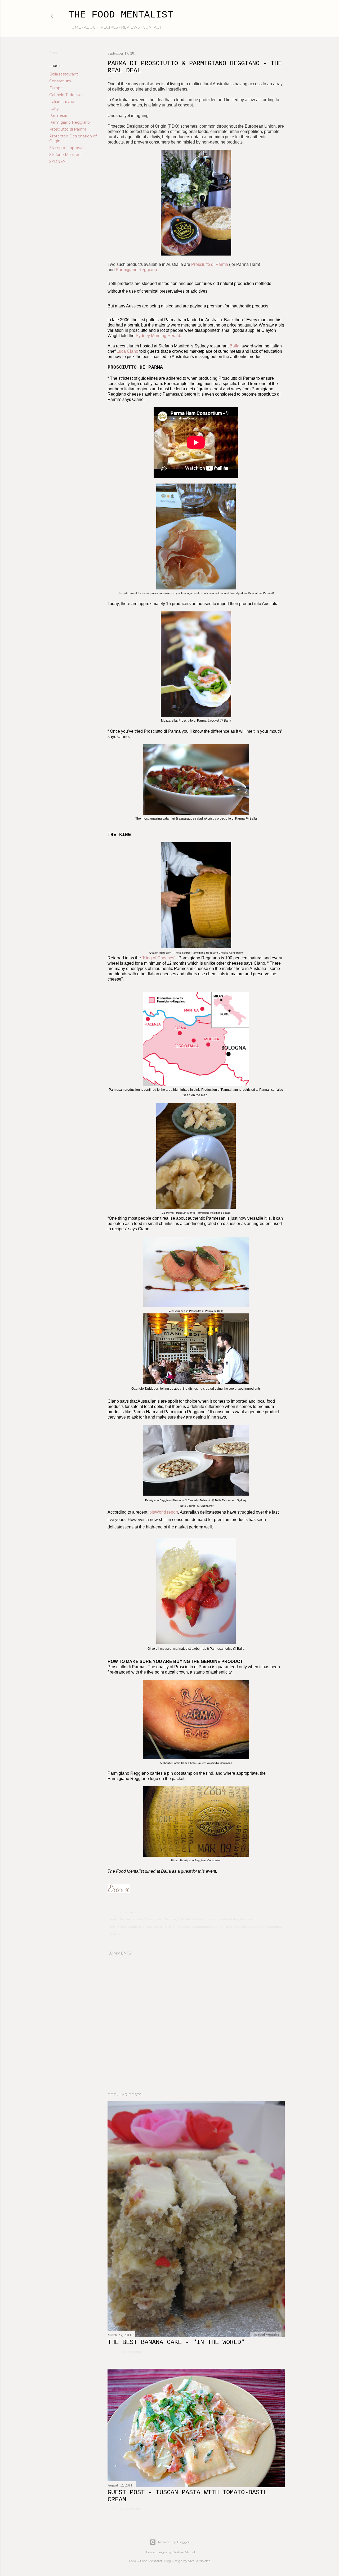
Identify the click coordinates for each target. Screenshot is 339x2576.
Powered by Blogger (174, 2542)
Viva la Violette (199, 2561)
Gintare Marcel (184, 2552)
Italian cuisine (62, 102)
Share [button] (55, 53)
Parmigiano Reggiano (70, 122)
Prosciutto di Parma (68, 129)
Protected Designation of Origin (200, 1927)
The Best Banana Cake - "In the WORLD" (176, 2342)
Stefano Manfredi (65, 155)
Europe (56, 88)
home (75, 27)
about (91, 27)
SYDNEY (57, 162)
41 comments (131, 2509)
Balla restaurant (64, 74)
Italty (54, 109)
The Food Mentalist (121, 15)
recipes (109, 27)
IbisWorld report (163, 1512)
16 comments (130, 2352)
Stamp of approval (66, 148)
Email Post (129, 1912)
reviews (130, 27)
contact (152, 27)
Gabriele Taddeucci (67, 95)
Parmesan (59, 115)
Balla (235, 346)
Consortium (60, 81)
